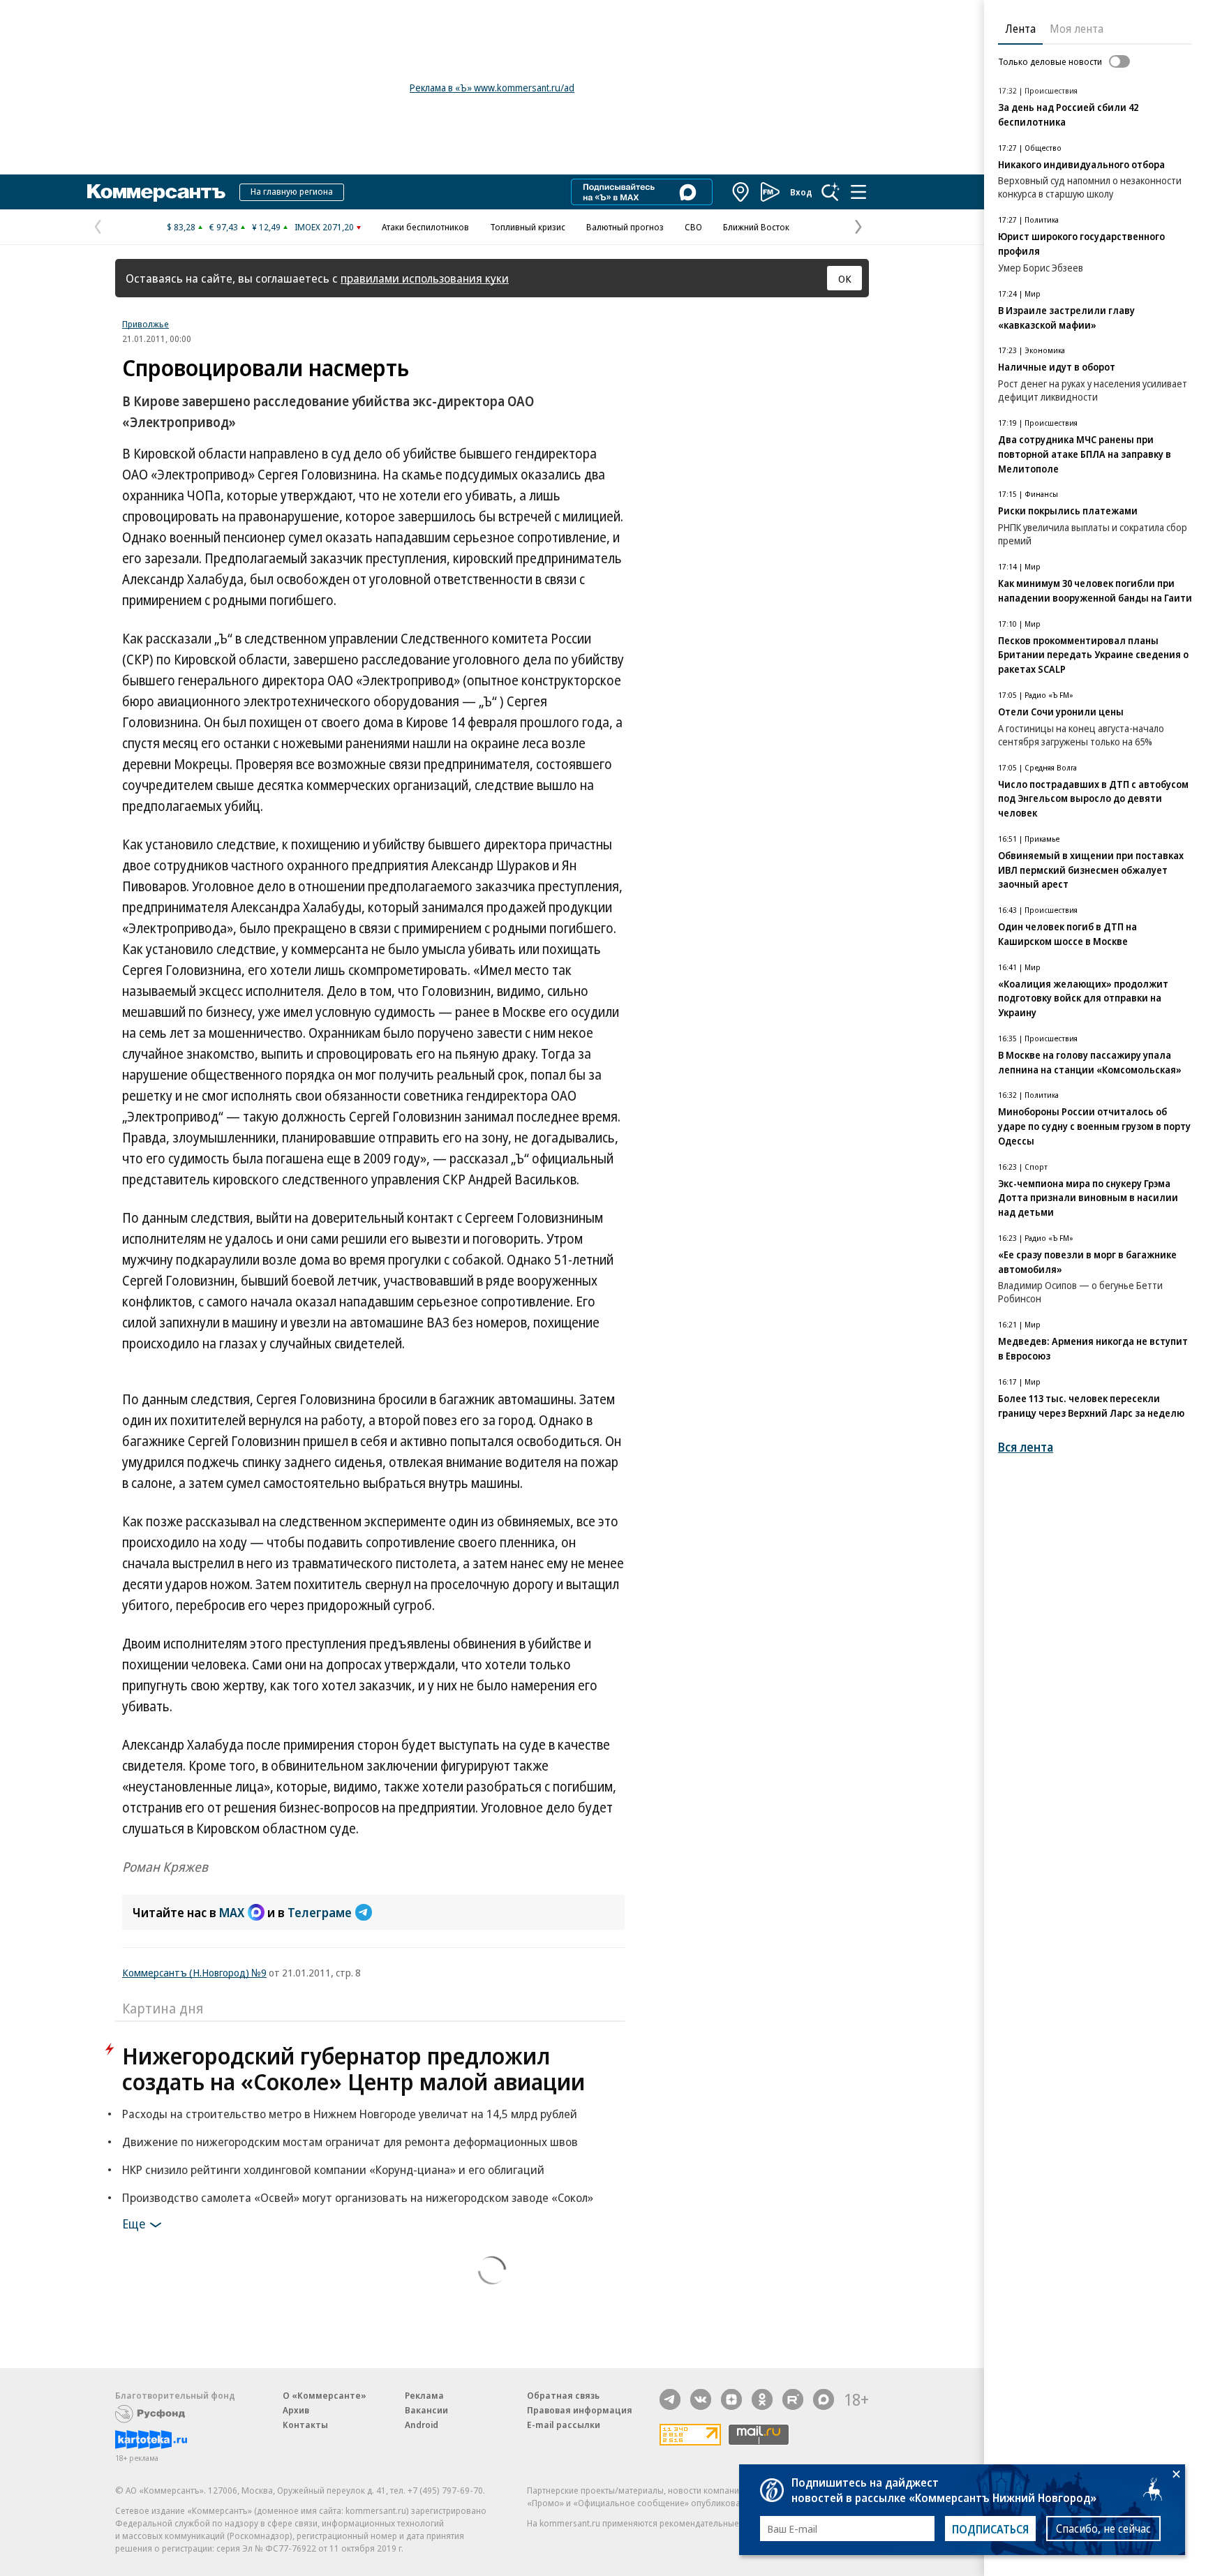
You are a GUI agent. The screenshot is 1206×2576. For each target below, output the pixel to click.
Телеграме (320, 1912)
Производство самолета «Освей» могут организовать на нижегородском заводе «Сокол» (358, 2197)
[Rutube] (793, 2399)
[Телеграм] (670, 2399)
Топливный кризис (528, 227)
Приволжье (146, 324)
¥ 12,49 (266, 227)
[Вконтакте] (701, 2399)
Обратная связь (563, 2395)
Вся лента (1026, 1447)
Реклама (424, 2395)
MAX (232, 1912)
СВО (693, 227)
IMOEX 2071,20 (324, 227)
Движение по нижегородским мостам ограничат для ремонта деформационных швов (350, 2142)
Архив (296, 2410)
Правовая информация (580, 2410)
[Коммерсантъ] (156, 192)
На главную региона (292, 191)
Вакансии (426, 2410)
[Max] (824, 2399)
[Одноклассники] (762, 2399)
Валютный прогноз (625, 227)
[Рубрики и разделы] (858, 192)
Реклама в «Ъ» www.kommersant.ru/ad (492, 88)
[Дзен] (731, 2399)
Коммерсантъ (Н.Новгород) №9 (194, 1972)
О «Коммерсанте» (325, 2395)
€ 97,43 (224, 227)
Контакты (305, 2425)
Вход (801, 192)
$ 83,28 (181, 227)
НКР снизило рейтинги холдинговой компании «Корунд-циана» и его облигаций (333, 2169)
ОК (845, 278)
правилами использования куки (425, 278)
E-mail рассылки (564, 2425)
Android (422, 2425)
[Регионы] (741, 192)
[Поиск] (831, 192)
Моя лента (1077, 29)
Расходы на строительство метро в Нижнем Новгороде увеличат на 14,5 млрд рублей (350, 2114)
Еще (134, 2224)
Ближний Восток (756, 227)
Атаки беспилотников (425, 227)
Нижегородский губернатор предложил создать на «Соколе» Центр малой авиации (353, 2069)
